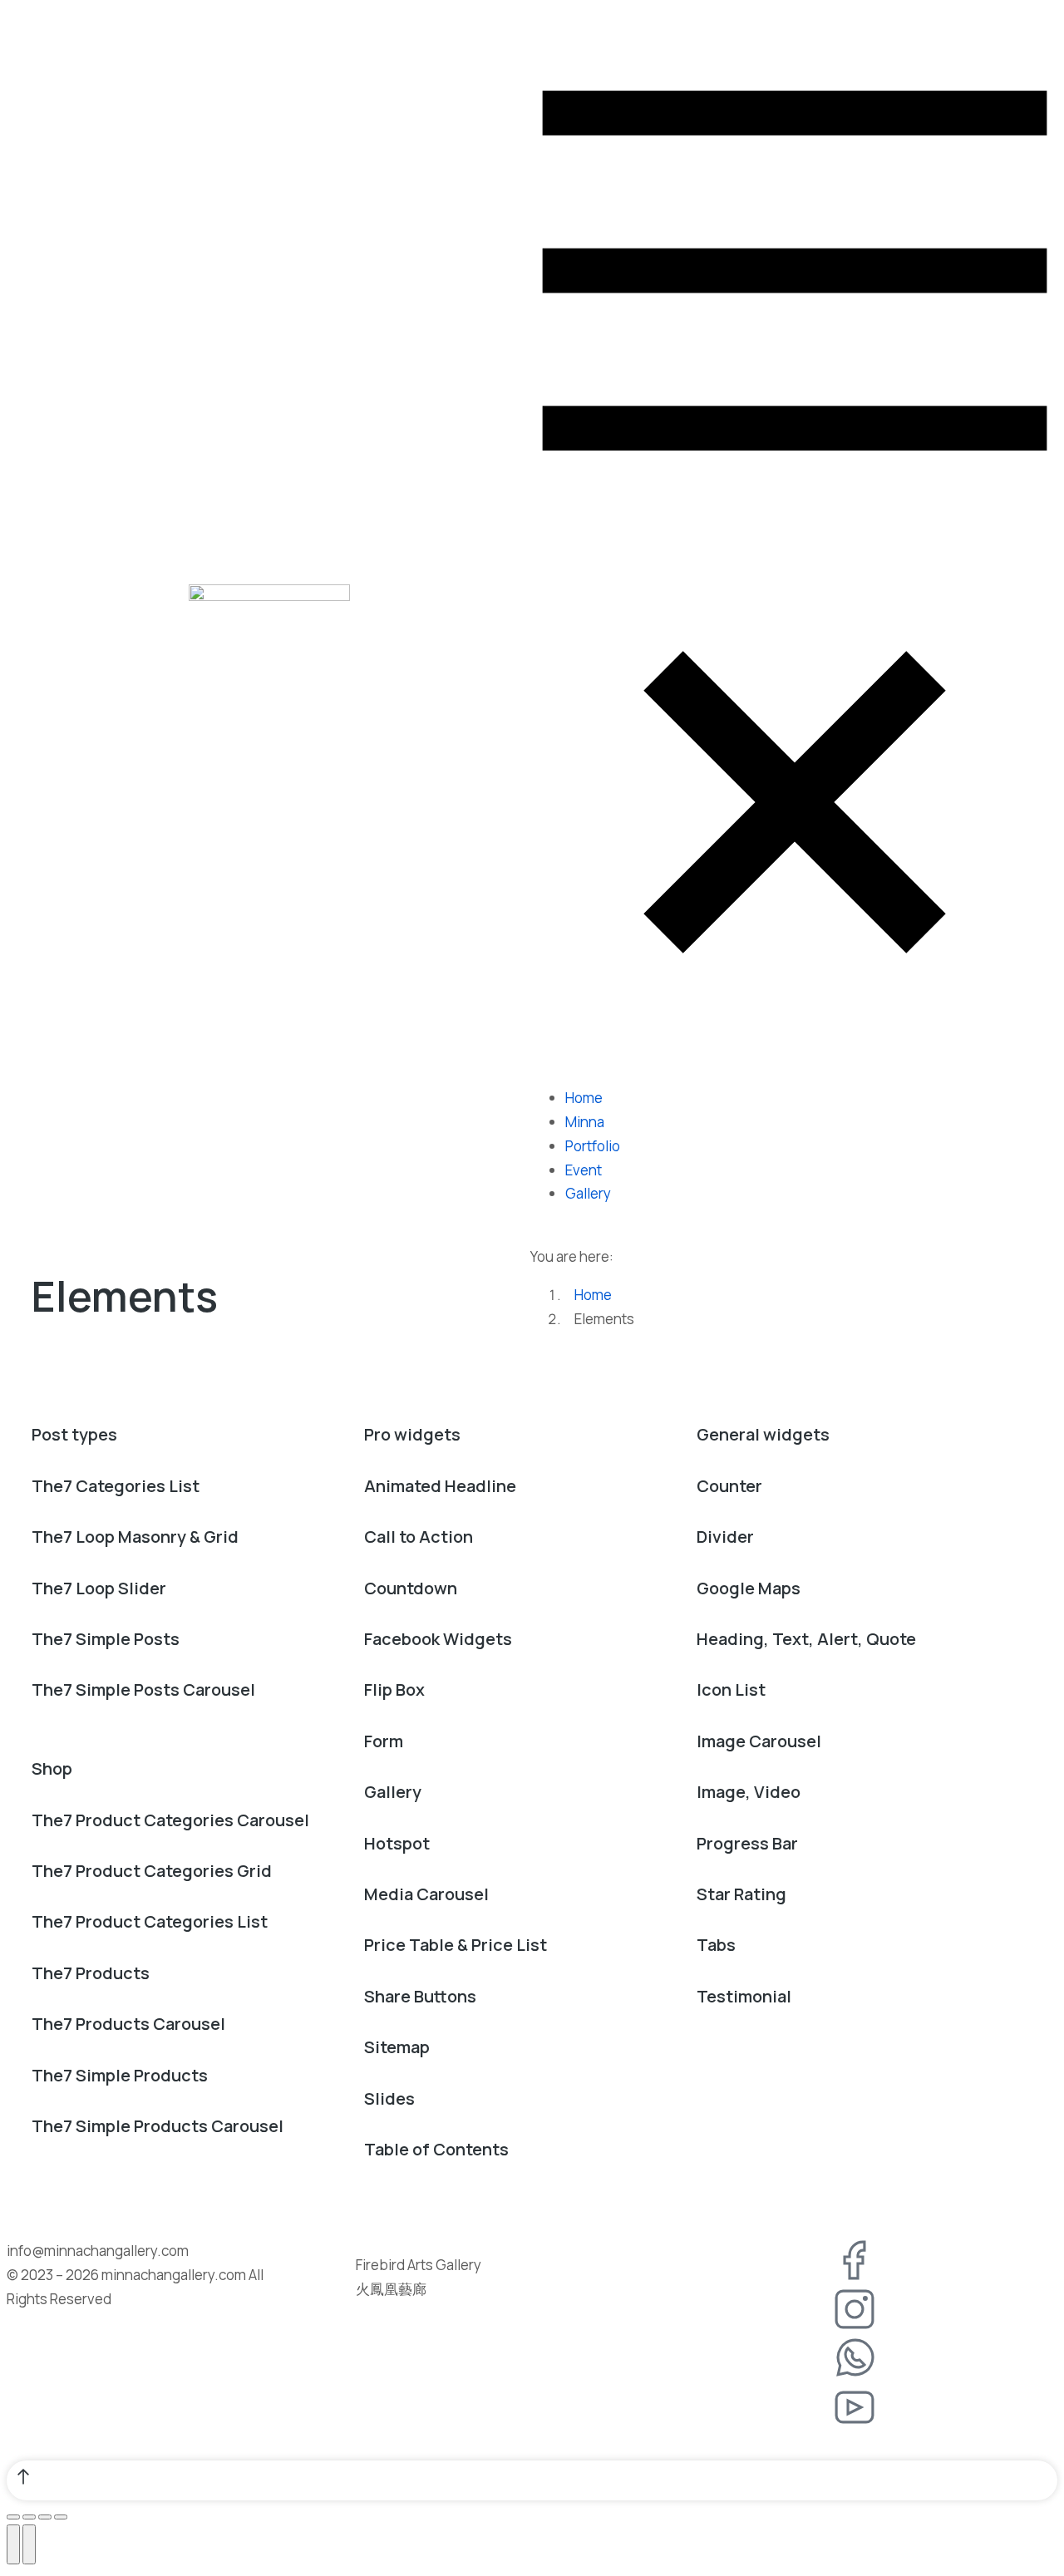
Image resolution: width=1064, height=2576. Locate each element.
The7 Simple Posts (106, 1639)
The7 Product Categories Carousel (170, 1820)
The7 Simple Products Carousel (158, 2126)
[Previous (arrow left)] (13, 2544)
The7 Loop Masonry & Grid (135, 1537)
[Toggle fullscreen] (45, 2517)
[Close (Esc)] (13, 2517)
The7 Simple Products (120, 2075)
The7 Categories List (116, 1486)
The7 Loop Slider (99, 1588)
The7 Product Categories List (150, 1921)
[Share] (29, 2517)
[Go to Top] (532, 2480)
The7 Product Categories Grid (152, 1871)
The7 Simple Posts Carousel (143, 1689)
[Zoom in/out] (61, 2517)
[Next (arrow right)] (29, 2544)
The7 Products (91, 1973)
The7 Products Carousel (128, 2024)
